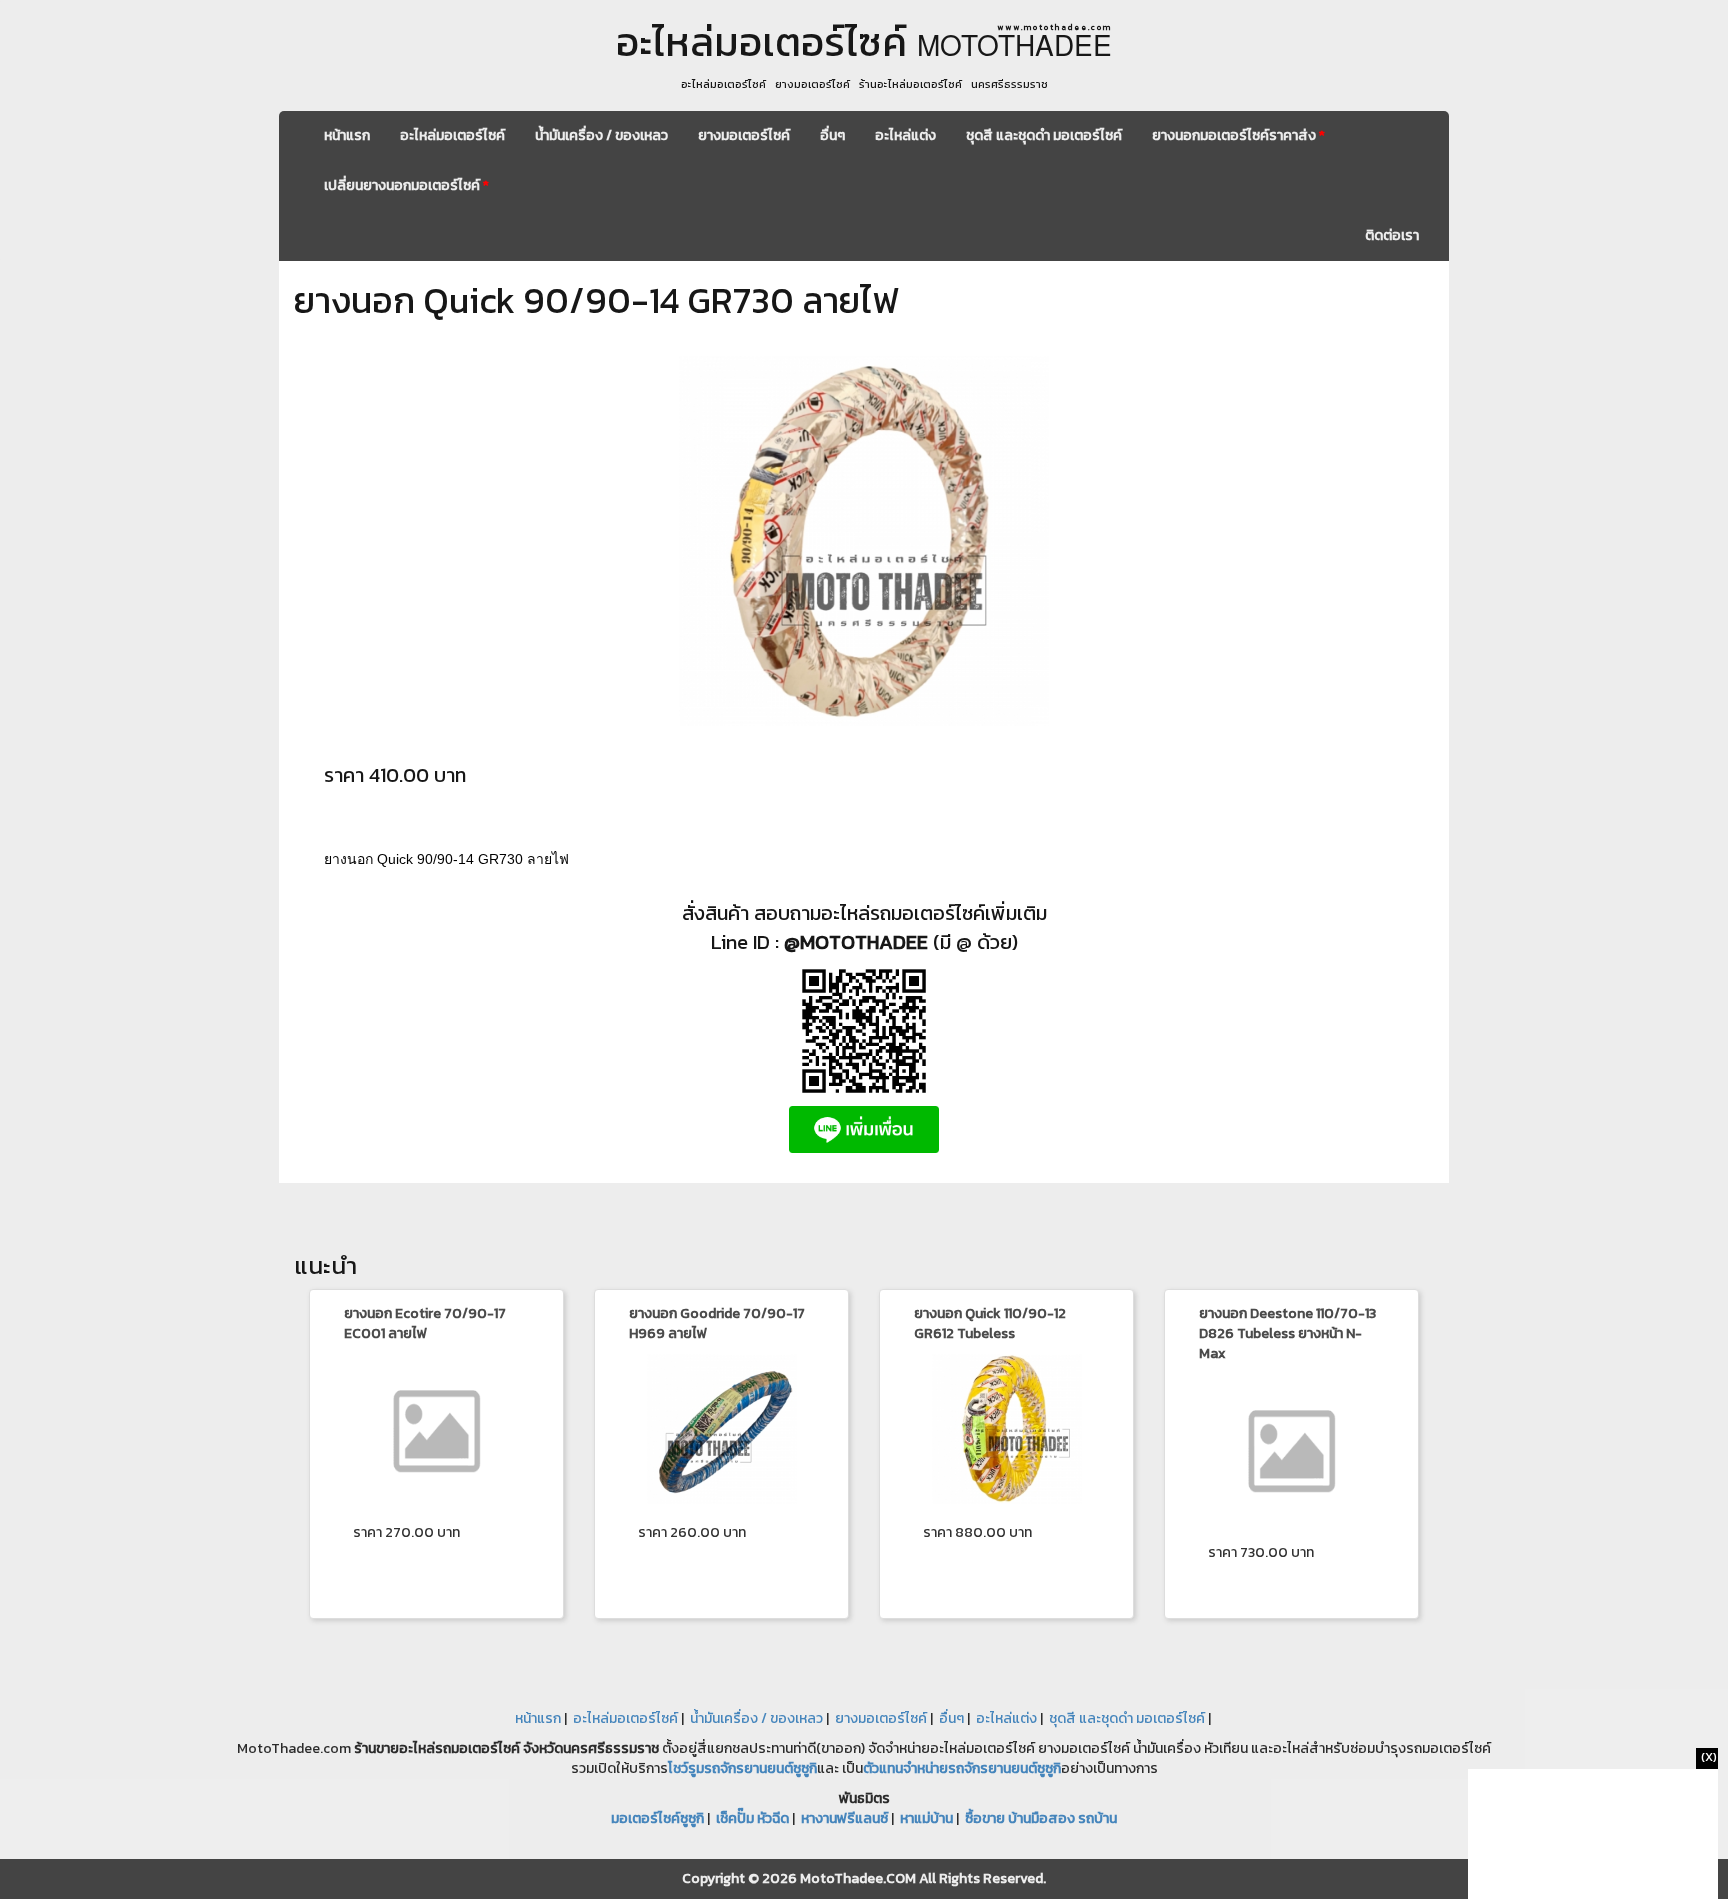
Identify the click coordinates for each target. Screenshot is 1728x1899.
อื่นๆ (832, 135)
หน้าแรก (347, 135)
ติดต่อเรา (1392, 235)
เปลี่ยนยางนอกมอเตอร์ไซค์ (406, 185)
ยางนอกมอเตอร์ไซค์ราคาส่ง (1238, 135)
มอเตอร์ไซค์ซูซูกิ (657, 1818)
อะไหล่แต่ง (905, 135)
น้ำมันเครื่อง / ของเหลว (601, 135)
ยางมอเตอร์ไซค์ (744, 135)
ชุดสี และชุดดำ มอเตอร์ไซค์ (1044, 135)
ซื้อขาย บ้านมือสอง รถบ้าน (1041, 1818)
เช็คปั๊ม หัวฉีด (752, 1818)
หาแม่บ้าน (926, 1818)
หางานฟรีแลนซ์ (844, 1818)
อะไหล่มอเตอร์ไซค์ (452, 135)
